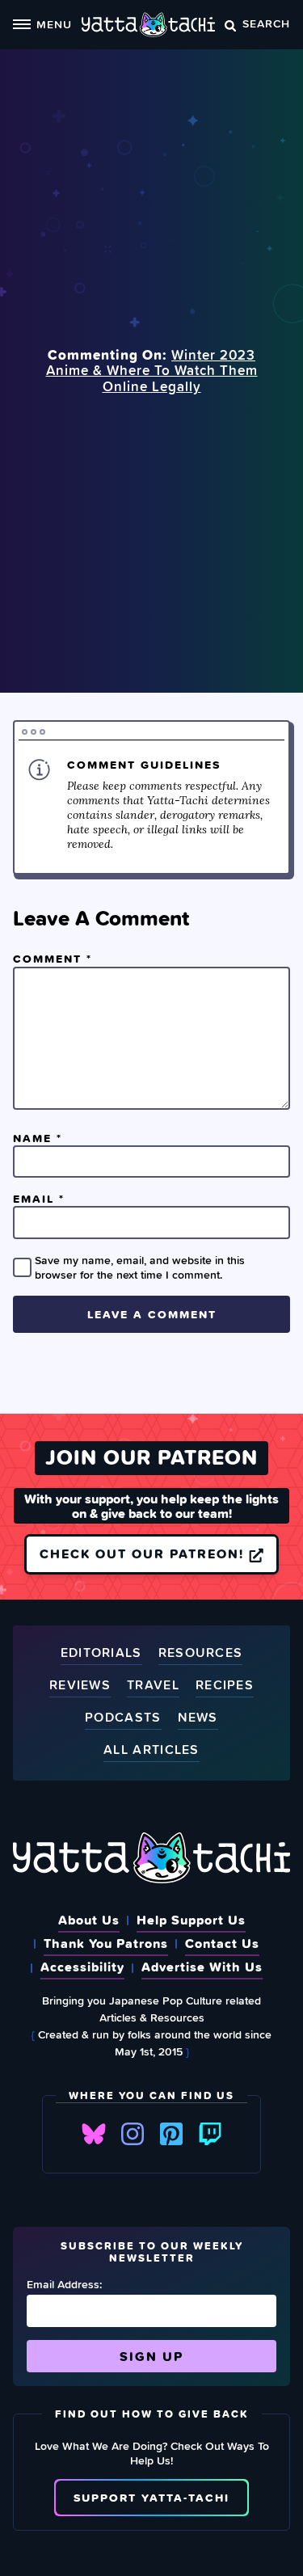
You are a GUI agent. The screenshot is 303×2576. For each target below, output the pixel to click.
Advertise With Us (202, 1967)
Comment (53, 959)
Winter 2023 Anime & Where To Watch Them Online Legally (152, 371)
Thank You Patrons (106, 1943)
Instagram (133, 2134)
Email (39, 1199)
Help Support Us (191, 1920)
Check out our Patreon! (144, 1554)
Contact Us (222, 1943)
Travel (153, 1686)
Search (266, 23)
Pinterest (171, 2134)
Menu (54, 24)
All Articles (151, 1750)
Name (38, 1138)
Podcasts (123, 1718)
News (198, 1718)
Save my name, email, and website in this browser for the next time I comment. (140, 1267)
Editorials (101, 1653)
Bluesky (94, 2134)
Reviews (80, 1686)
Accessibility (82, 1967)
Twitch (210, 2134)
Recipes (225, 1686)
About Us (89, 1920)
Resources (201, 1653)
